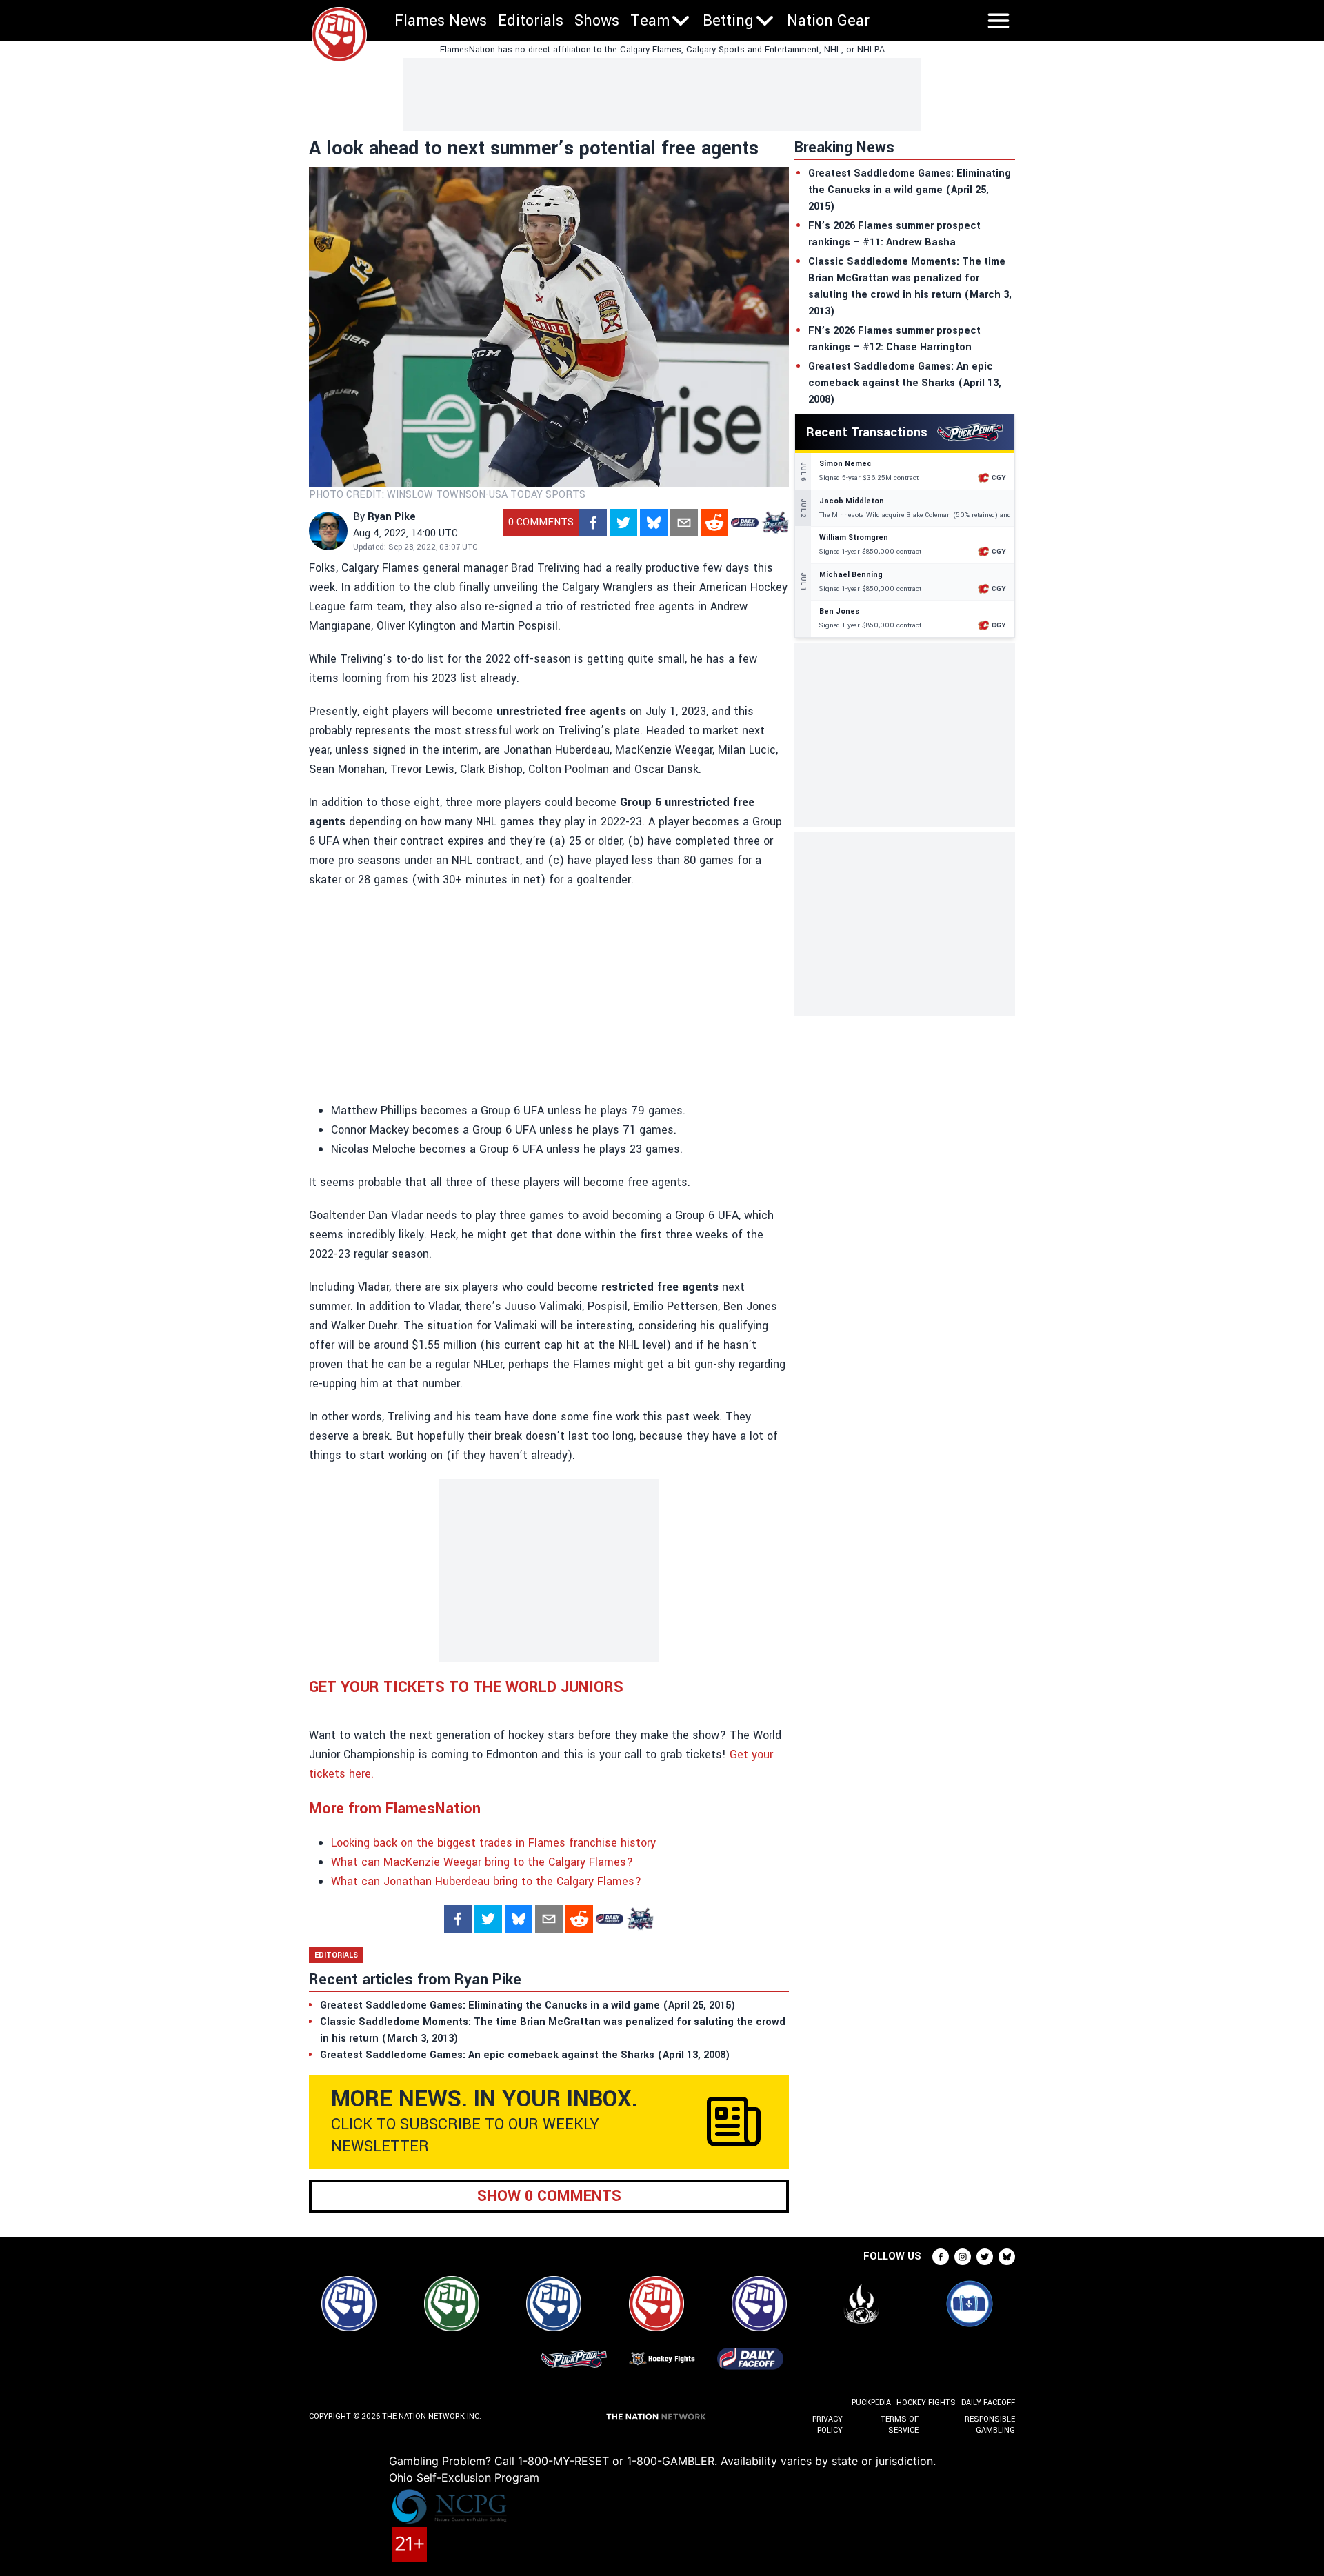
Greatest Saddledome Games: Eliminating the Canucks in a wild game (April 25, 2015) (910, 190)
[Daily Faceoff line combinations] (745, 523)
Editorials (531, 21)
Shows (597, 21)
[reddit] (714, 523)
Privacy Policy (827, 2425)
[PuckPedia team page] (775, 523)
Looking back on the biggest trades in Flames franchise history (493, 1843)
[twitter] (623, 523)
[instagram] (963, 2257)
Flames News (441, 21)
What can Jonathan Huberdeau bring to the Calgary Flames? (486, 1881)
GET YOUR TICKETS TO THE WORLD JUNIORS (466, 1687)
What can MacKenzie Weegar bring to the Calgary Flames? (482, 1862)
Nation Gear (828, 21)
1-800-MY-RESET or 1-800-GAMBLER (616, 2461)
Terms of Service (899, 2425)
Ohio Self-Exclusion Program (464, 2477)
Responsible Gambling (990, 2425)
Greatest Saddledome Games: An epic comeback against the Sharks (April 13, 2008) (905, 383)
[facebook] (593, 523)
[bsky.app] (654, 523)
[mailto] (684, 523)
